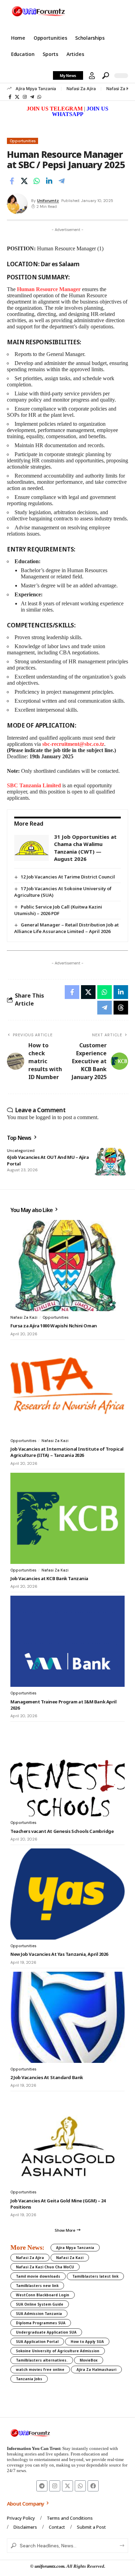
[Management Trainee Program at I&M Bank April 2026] (67, 1641)
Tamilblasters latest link (95, 2276)
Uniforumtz (48, 201)
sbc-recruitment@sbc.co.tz (73, 744)
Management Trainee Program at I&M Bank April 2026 (63, 1705)
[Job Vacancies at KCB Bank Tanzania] (67, 1518)
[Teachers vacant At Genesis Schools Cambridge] (67, 1771)
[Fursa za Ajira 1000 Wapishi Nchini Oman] (67, 1266)
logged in (46, 1117)
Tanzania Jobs (29, 2379)
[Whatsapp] (80, 2486)
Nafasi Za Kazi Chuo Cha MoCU (45, 2267)
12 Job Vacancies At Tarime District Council (68, 877)
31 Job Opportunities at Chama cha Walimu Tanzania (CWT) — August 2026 (85, 848)
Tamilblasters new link (37, 2286)
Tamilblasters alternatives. (42, 2360)
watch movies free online (40, 2370)
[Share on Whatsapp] (37, 181)
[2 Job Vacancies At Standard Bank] (67, 2017)
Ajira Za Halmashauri (96, 2370)
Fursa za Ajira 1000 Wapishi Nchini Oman (54, 1326)
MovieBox (89, 2360)
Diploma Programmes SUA (41, 2323)
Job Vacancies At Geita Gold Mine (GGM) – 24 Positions (58, 2204)
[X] (17, 97)
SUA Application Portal (37, 2342)
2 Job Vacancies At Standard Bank (47, 2077)
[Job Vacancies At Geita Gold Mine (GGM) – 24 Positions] (67, 2140)
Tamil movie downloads (38, 2276)
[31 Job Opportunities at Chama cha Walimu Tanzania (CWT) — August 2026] (31, 848)
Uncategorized (21, 1151)
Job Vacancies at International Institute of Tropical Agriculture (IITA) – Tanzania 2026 (67, 1452)
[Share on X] (24, 181)
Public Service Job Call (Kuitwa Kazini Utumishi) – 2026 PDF (58, 910)
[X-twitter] (67, 2486)
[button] (92, 76)
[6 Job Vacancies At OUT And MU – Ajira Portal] (111, 1162)
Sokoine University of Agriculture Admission (58, 2351)
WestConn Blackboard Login (43, 2295)
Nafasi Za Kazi (121, 89)
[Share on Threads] (121, 1008)
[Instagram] (25, 97)
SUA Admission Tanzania (39, 2314)
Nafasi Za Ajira (81, 89)
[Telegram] (32, 97)
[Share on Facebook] (12, 181)
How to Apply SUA (87, 2342)
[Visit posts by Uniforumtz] (17, 204)
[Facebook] (10, 97)
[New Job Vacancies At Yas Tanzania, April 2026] (67, 1894)
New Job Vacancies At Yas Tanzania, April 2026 (59, 1954)
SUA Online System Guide (40, 2304)
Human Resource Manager (49, 289)
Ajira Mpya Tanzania (36, 89)
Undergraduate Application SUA (46, 2332)
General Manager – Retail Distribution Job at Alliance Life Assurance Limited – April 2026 (66, 928)
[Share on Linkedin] (49, 181)
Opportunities (23, 141)
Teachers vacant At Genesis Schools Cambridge (62, 1831)
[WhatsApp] (39, 97)
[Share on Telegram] (62, 181)
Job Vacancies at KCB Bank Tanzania (49, 1578)
